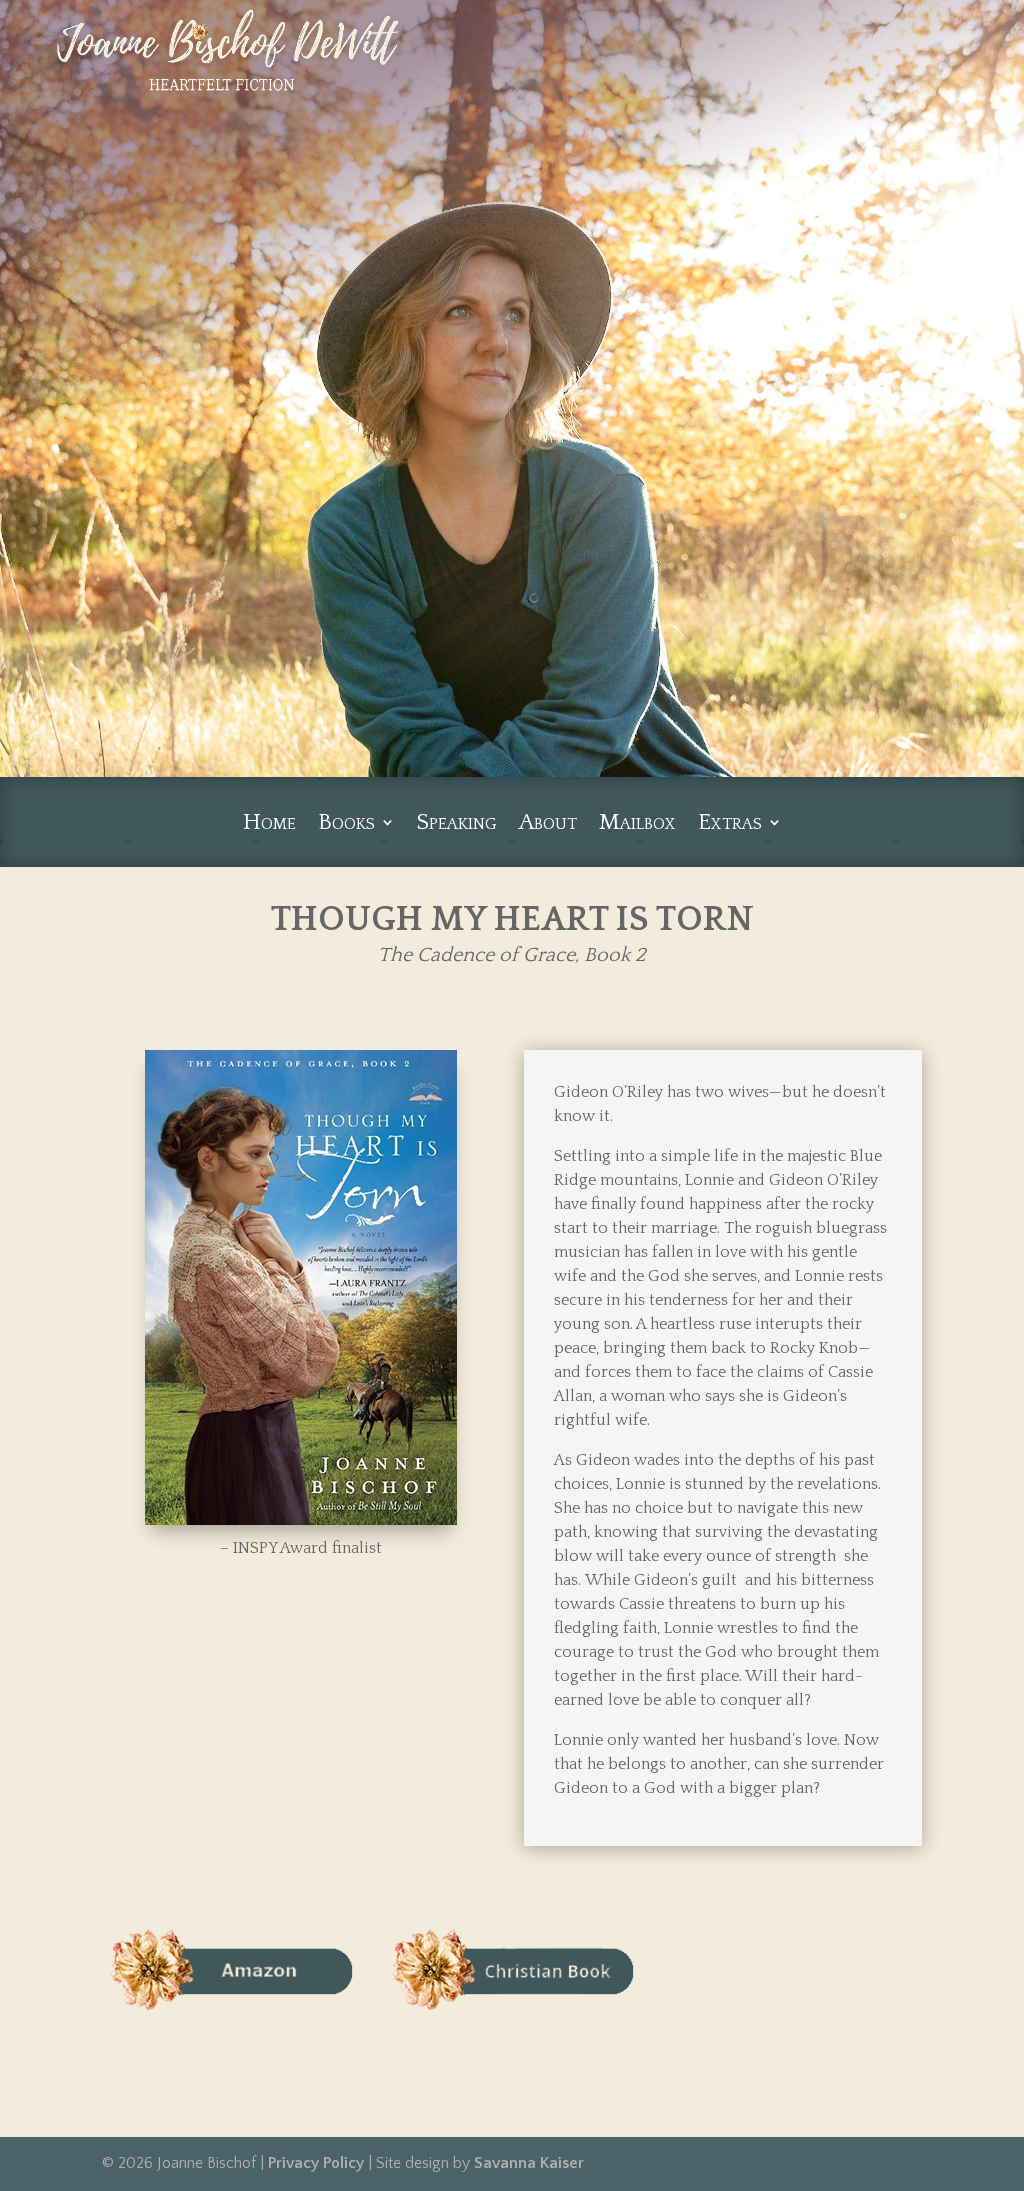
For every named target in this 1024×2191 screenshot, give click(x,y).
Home (269, 825)
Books (346, 825)
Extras (730, 825)
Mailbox (637, 825)
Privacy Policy (316, 2163)
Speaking (457, 825)
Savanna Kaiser (529, 2163)
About (548, 825)
